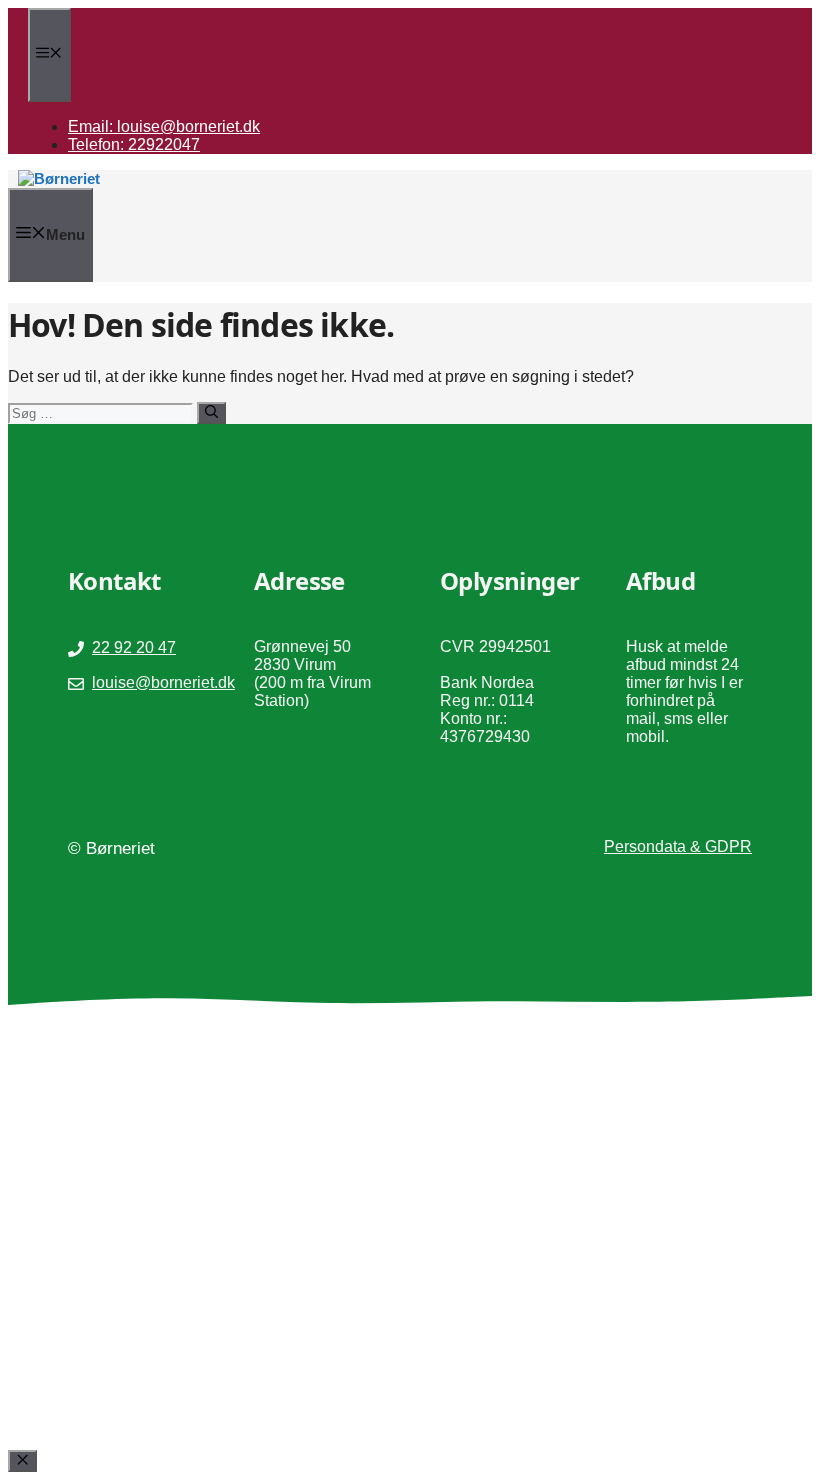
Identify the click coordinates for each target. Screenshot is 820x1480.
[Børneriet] (59, 178)
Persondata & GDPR (678, 846)
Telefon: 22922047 (134, 144)
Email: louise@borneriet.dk (164, 126)
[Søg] (211, 413)
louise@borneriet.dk (163, 682)
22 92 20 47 (134, 647)
